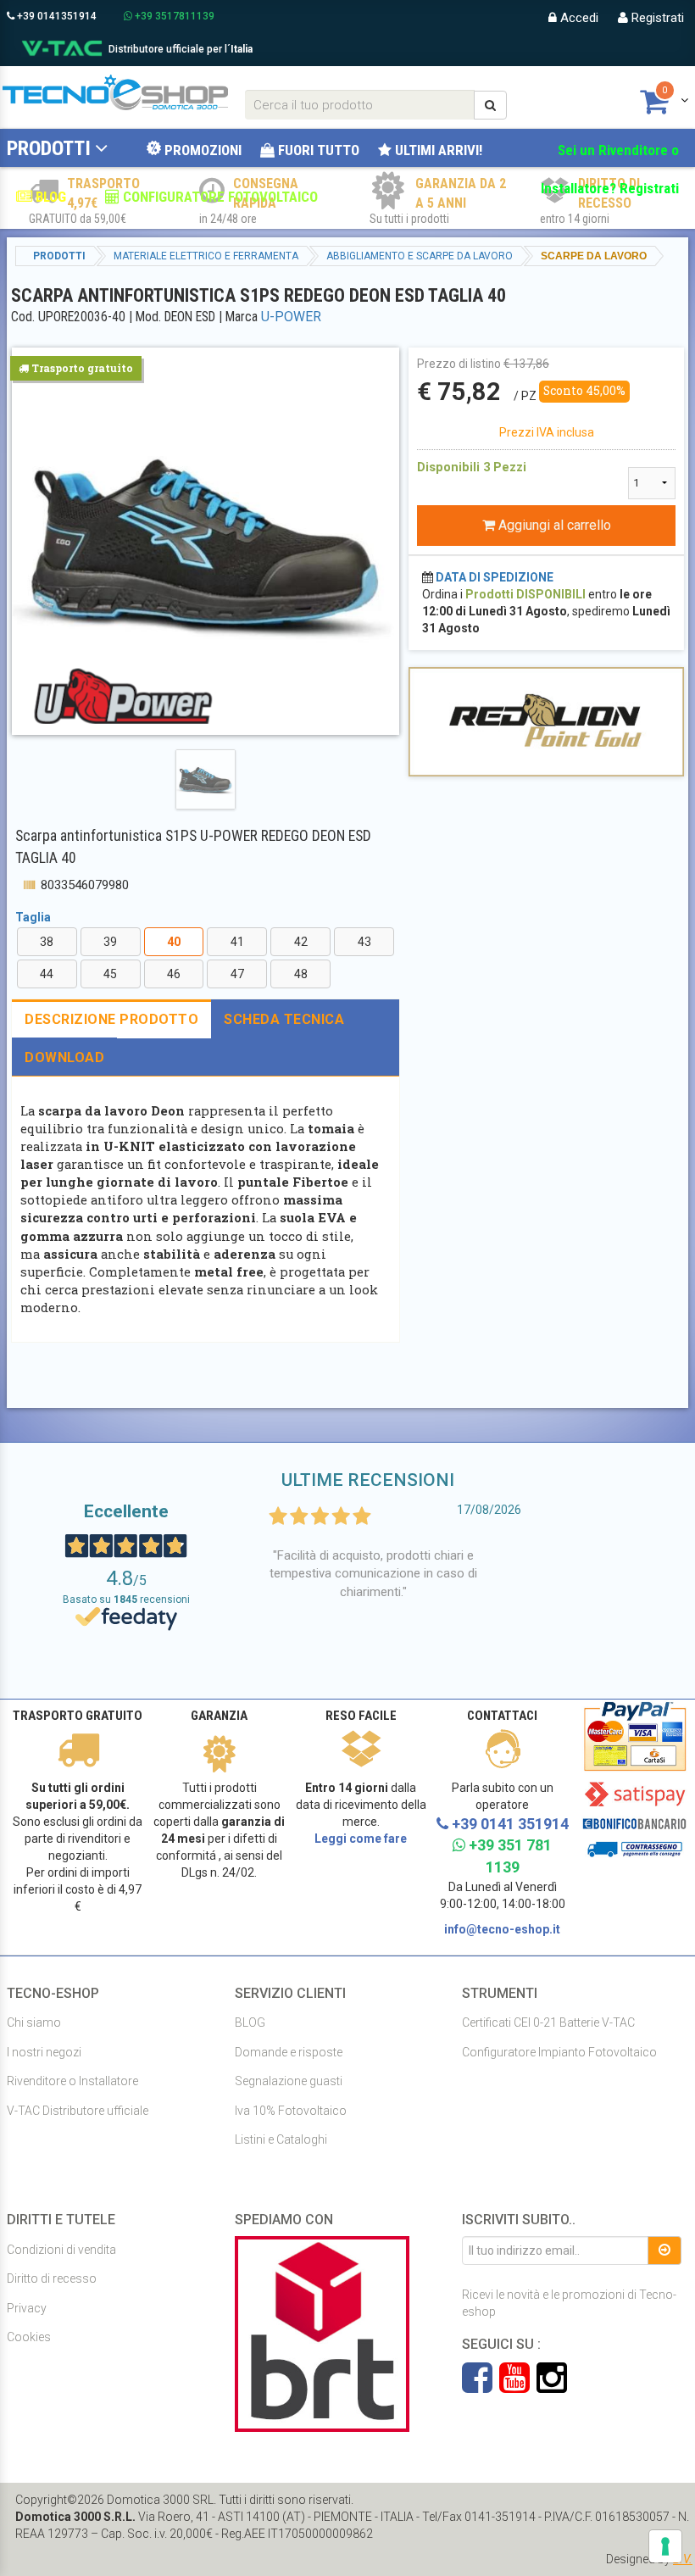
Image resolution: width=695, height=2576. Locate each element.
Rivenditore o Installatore (72, 2081)
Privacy (27, 2308)
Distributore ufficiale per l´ (181, 49)
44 (47, 974)
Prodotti (49, 148)
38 (47, 942)
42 (301, 942)
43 (364, 942)
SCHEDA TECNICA (284, 1019)
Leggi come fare (361, 1839)
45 (110, 974)
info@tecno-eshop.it (502, 1929)
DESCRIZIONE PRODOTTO (111, 1019)
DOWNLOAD (64, 1057)
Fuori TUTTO (317, 150)
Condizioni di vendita (61, 2250)
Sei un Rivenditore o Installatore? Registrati (610, 169)
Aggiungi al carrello (553, 525)
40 (174, 942)
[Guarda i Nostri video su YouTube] (518, 2386)
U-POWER (291, 317)
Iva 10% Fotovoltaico (291, 2111)
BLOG (49, 197)
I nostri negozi (44, 2052)
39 (110, 942)
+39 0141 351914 (509, 1824)
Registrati (656, 18)
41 (237, 942)
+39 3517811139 (173, 16)
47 (237, 974)
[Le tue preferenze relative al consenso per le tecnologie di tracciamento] (665, 2546)
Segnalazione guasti (289, 2081)
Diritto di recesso (52, 2278)
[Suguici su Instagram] (552, 2386)
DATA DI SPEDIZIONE (495, 577)
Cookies (29, 2337)
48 (301, 974)
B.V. (683, 2559)
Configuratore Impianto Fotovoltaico (559, 2052)
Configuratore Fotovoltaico (219, 197)
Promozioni (201, 150)
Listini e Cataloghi (281, 2139)
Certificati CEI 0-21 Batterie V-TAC (548, 2022)
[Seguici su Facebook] (481, 2386)
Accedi (578, 18)
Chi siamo (34, 2022)
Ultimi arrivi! (437, 150)
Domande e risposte (289, 2052)
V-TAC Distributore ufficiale (78, 2111)
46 (174, 974)
